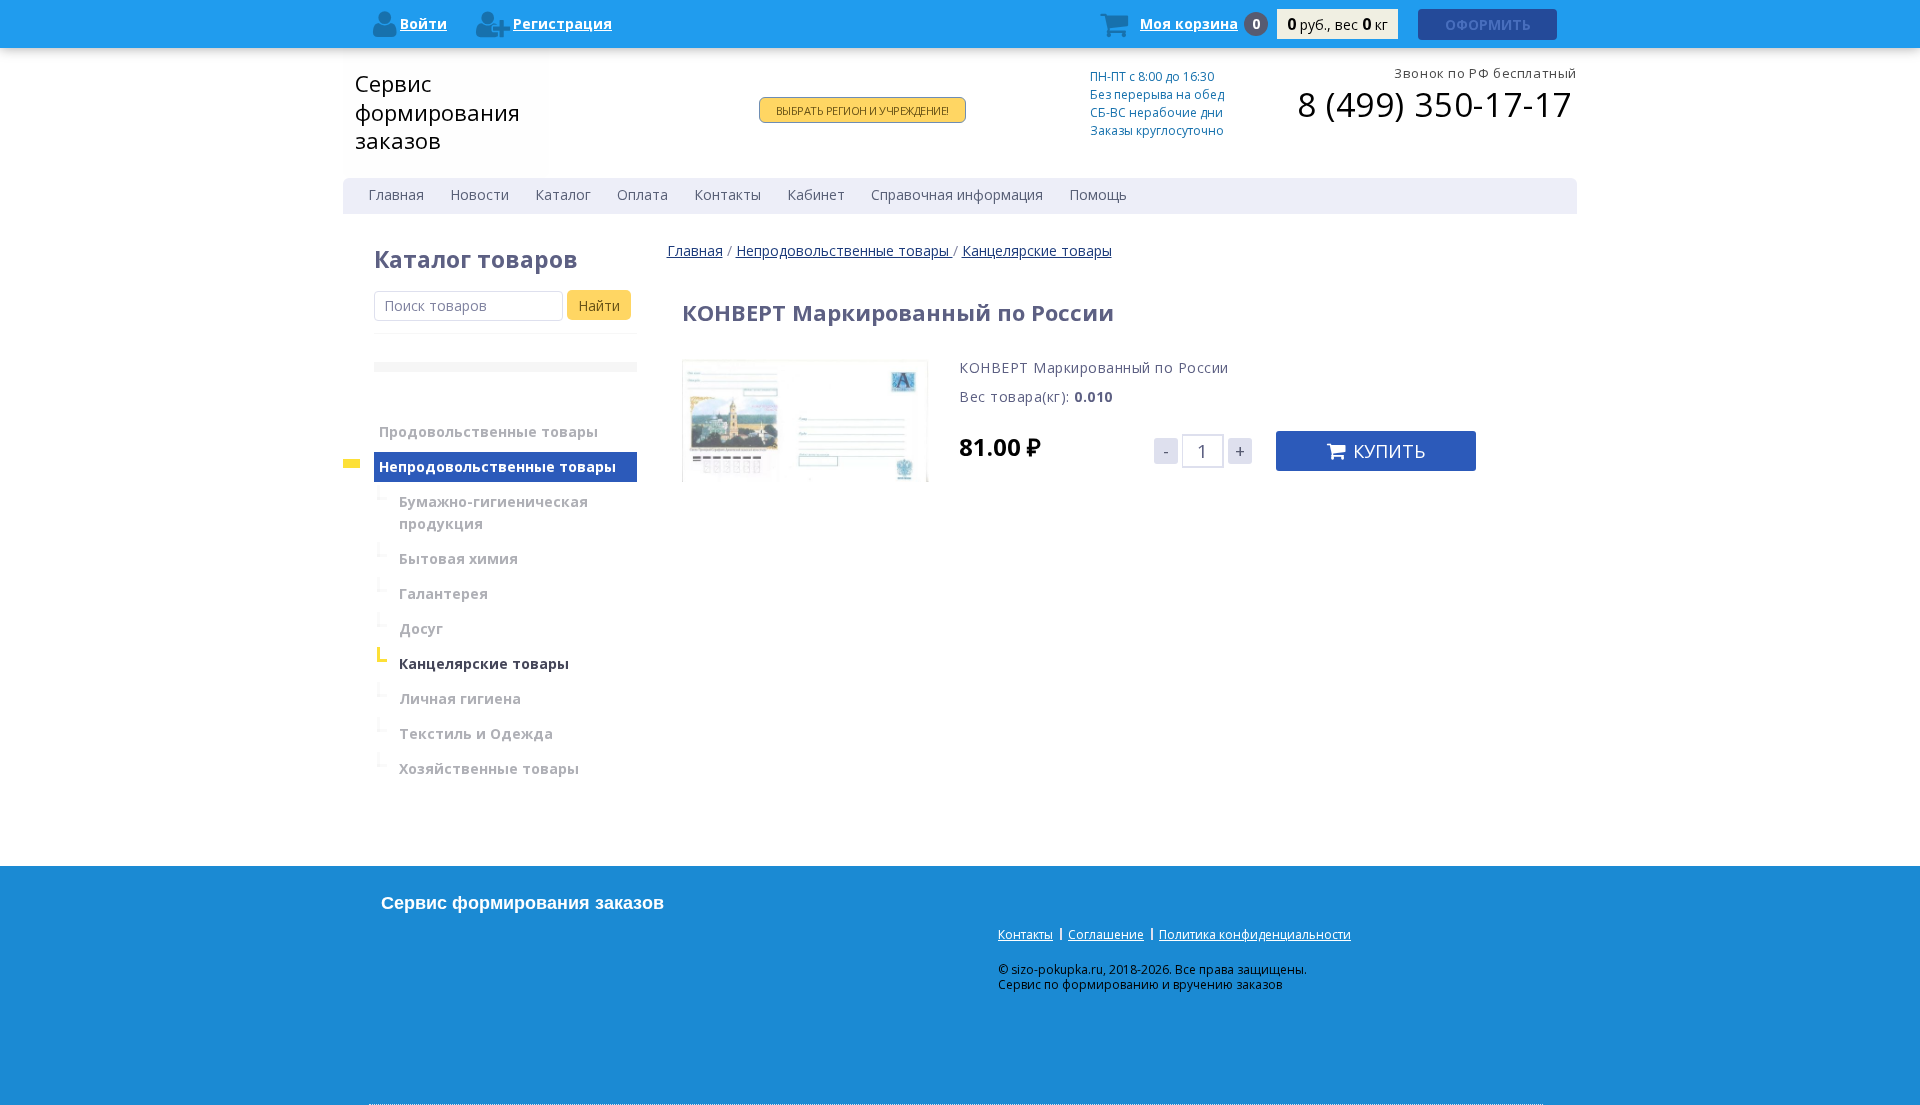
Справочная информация (957, 194)
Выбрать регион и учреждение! (862, 110)
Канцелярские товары (1037, 250)
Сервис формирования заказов (437, 111)
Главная (695, 250)
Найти (599, 305)
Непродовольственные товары (844, 250)
